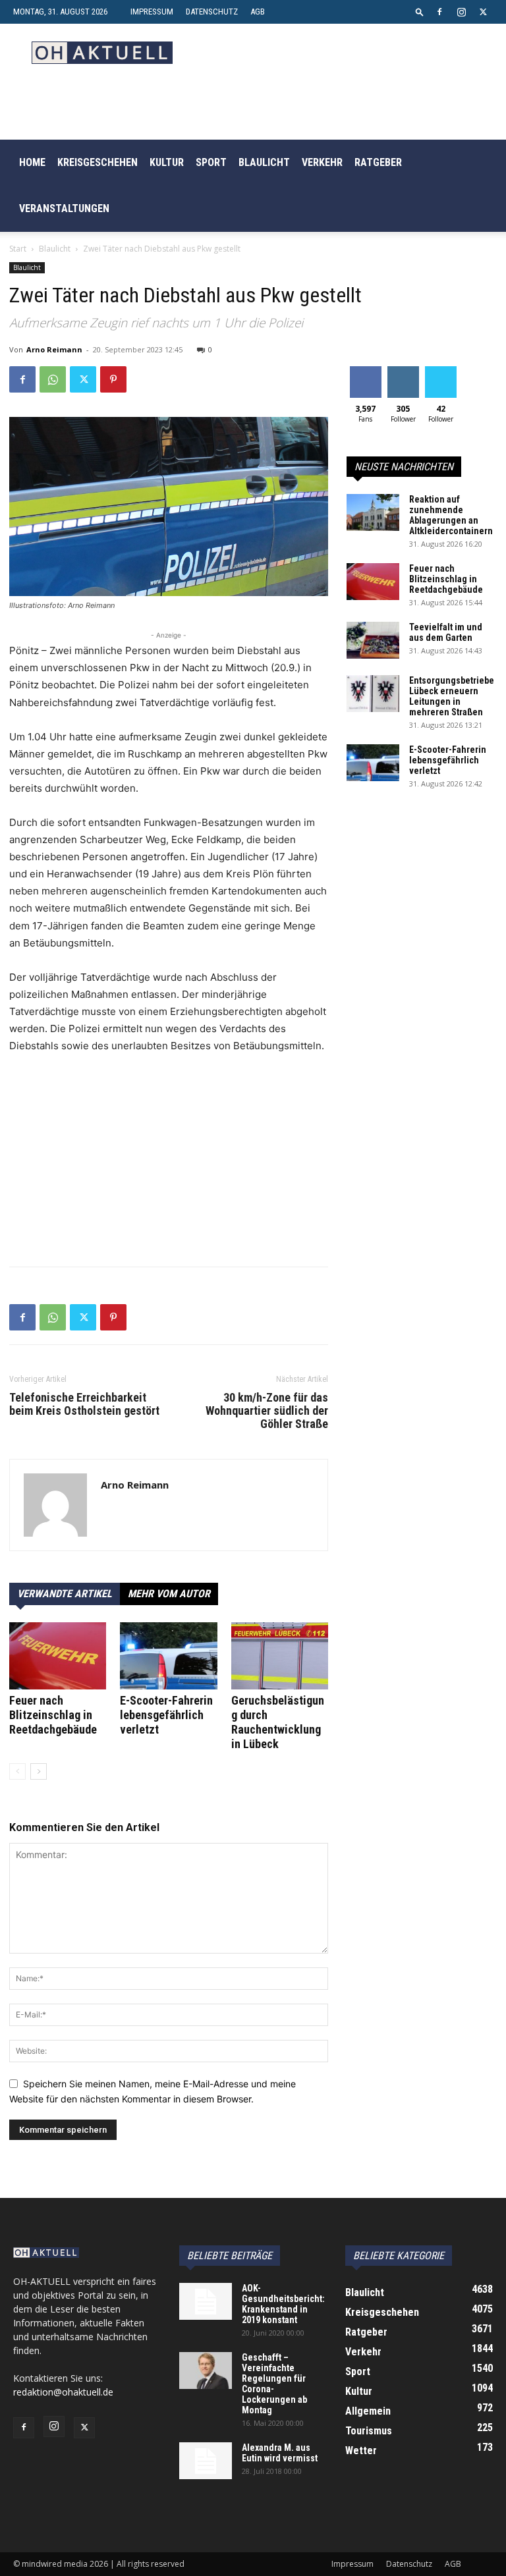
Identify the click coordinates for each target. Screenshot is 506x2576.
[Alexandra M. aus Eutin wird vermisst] (206, 2461)
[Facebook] (439, 12)
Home (32, 162)
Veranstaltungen (64, 208)
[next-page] (39, 1771)
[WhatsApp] (53, 379)
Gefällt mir (365, 376)
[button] (420, 12)
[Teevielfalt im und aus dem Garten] (373, 640)
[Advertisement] (169, 1164)
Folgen (403, 371)
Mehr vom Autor (169, 1594)
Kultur (167, 162)
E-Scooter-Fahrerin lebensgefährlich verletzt (166, 1715)
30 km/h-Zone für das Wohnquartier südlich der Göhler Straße (267, 1411)
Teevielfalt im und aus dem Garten (446, 632)
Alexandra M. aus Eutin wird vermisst (280, 2453)
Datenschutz (212, 12)
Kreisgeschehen (98, 162)
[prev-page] (17, 1771)
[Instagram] (461, 12)
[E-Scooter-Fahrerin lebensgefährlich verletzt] (168, 1656)
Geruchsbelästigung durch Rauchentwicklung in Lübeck (278, 1722)
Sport (211, 162)
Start (18, 249)
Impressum (152, 12)
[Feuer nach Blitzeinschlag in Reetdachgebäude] (58, 1656)
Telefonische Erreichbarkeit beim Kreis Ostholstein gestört (84, 1404)
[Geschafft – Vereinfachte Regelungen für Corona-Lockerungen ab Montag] (206, 2370)
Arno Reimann (54, 349)
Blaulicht (264, 162)
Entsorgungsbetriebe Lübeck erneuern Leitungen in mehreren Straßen (452, 696)
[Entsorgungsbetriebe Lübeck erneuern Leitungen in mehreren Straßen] (373, 694)
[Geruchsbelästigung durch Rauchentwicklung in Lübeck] (280, 1656)
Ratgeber (378, 162)
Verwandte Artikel (65, 1594)
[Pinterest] (113, 379)
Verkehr (322, 162)
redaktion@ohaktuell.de (63, 2392)
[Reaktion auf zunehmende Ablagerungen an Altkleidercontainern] (373, 512)
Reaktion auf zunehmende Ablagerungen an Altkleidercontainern (451, 515)
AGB (258, 12)
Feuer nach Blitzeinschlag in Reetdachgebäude (53, 1715)
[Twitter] (483, 12)
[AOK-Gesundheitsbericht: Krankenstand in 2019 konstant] (206, 2301)
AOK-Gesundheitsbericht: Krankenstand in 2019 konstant (283, 2304)
